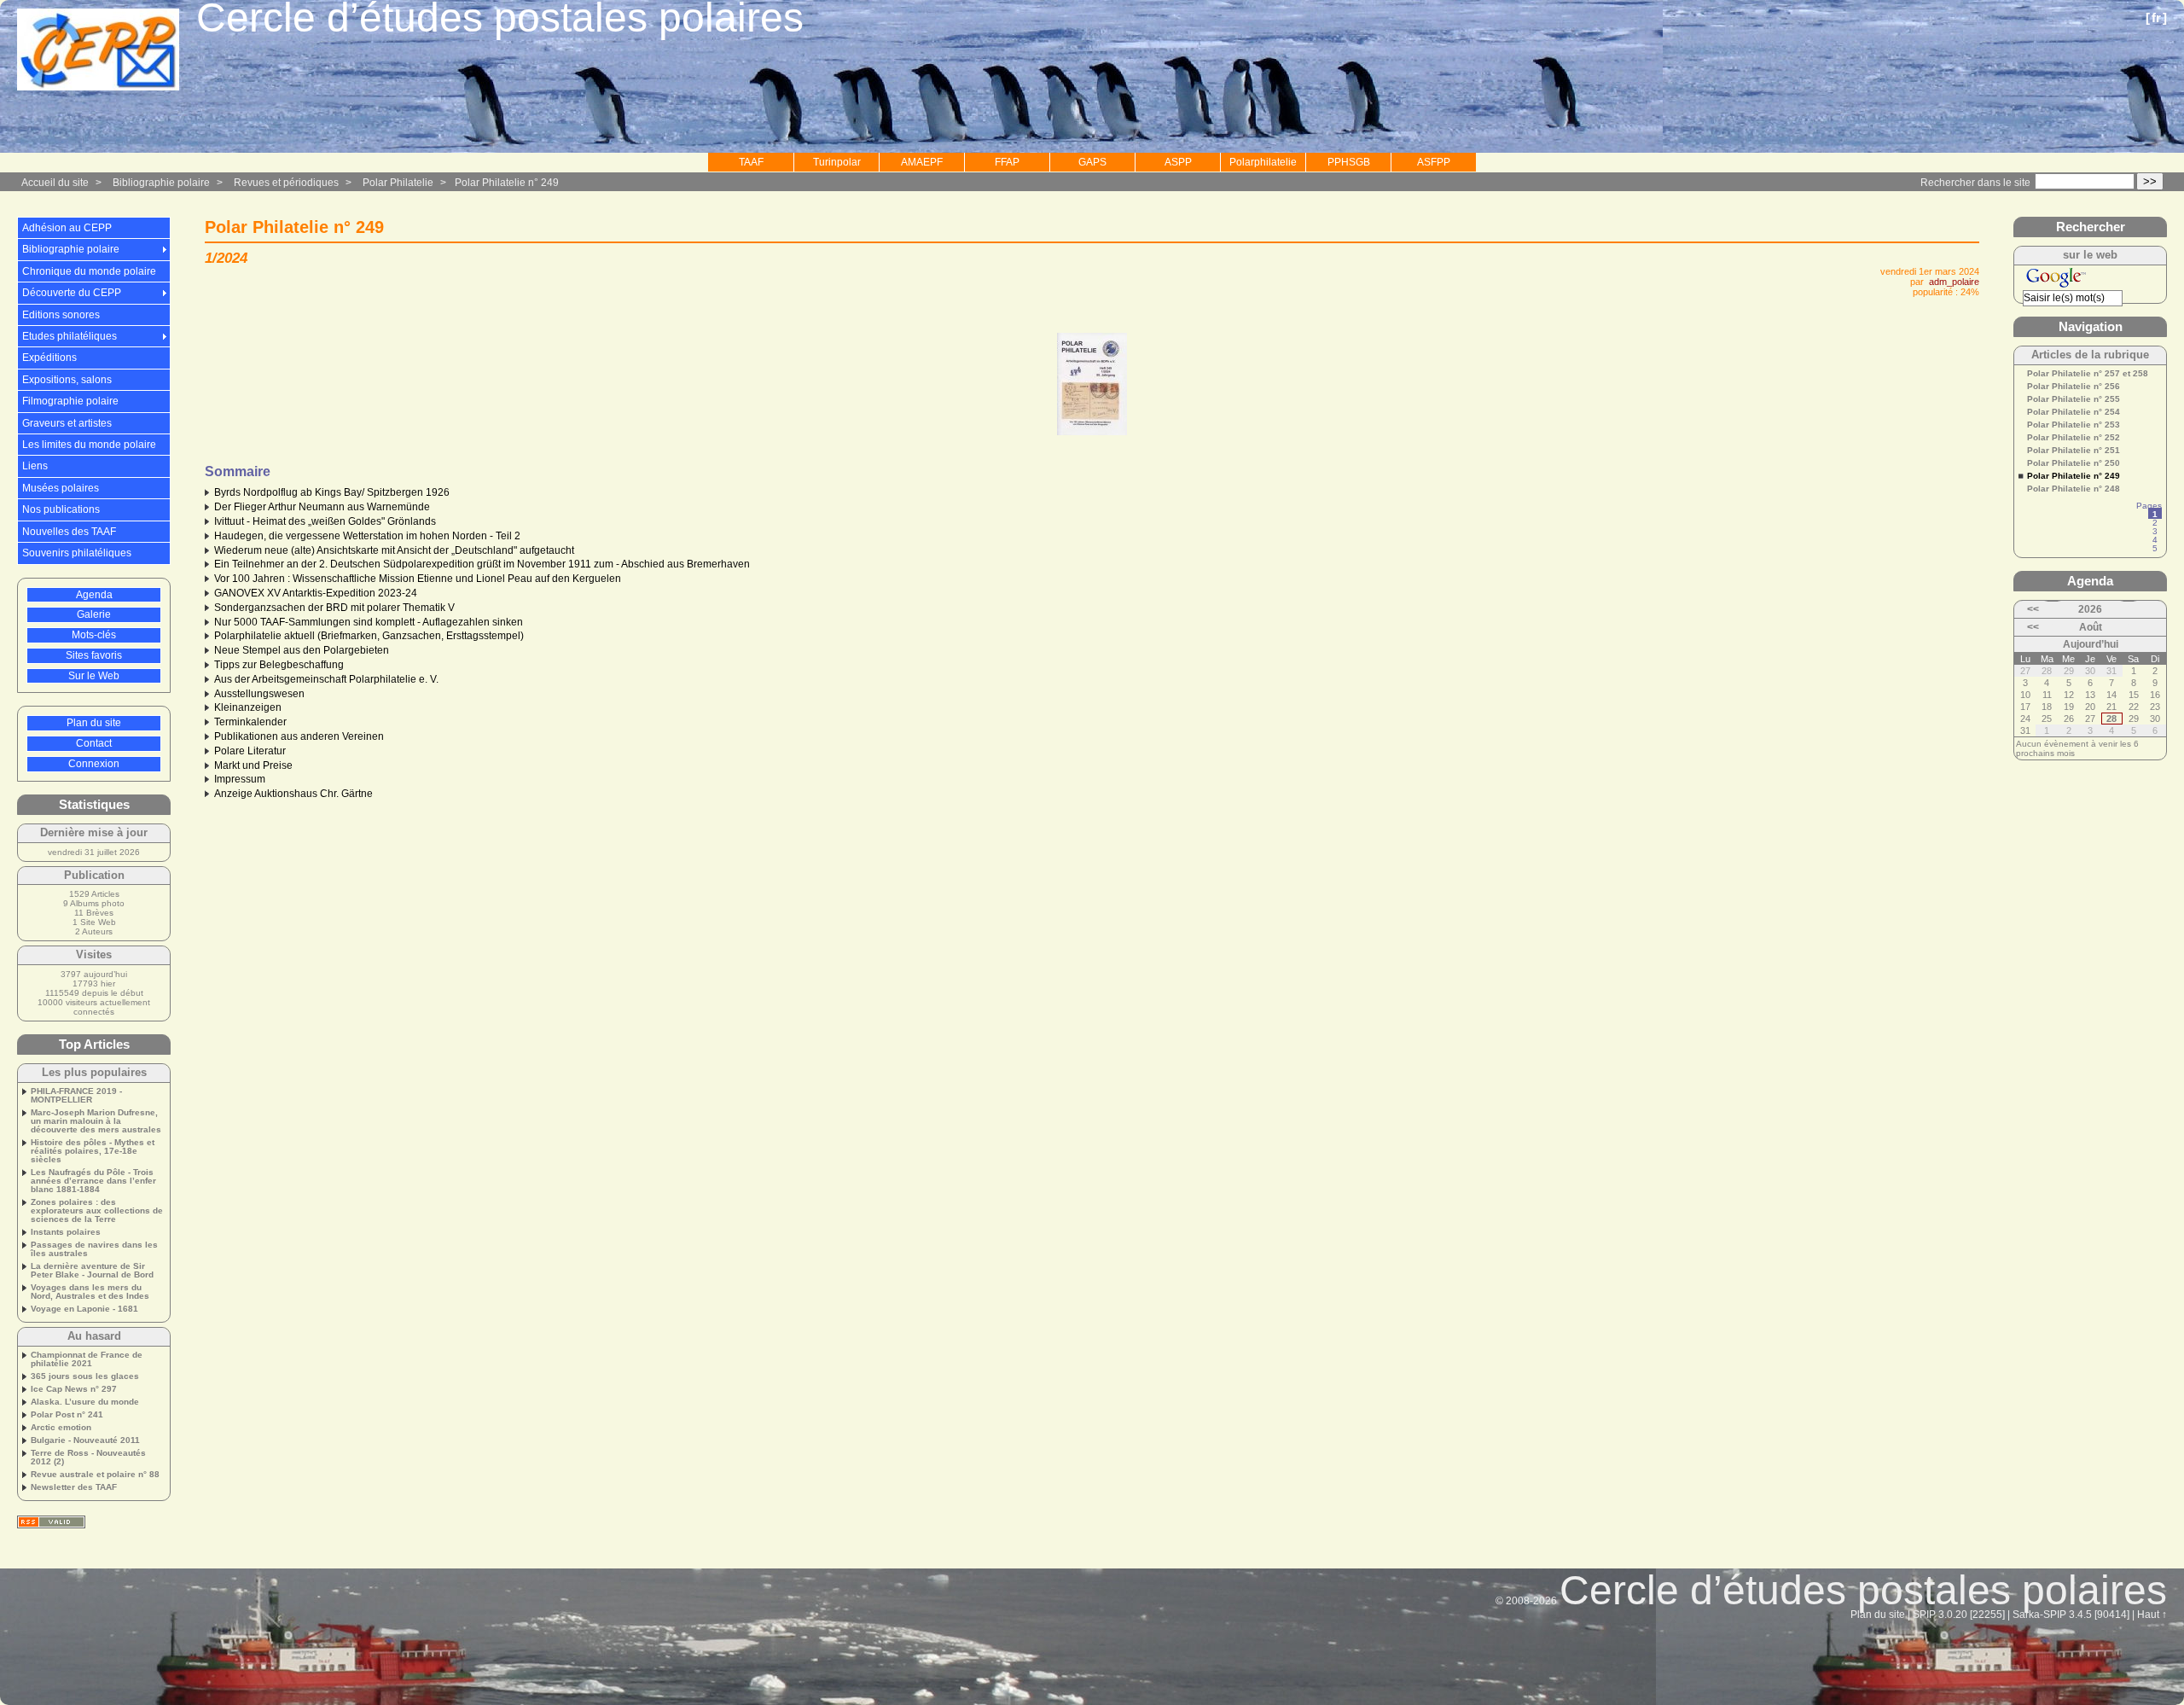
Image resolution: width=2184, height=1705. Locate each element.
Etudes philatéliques (70, 336)
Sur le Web (94, 676)
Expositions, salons (67, 380)
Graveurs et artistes (67, 423)
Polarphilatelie (1263, 162)
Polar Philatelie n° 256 (2074, 387)
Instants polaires (66, 1232)
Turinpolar (837, 162)
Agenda (94, 595)
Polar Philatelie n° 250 (2074, 463)
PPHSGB (1349, 162)
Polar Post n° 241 (67, 1415)
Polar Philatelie (398, 183)
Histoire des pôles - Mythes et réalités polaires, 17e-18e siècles (93, 1151)
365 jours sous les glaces (85, 1376)
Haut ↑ (2152, 1615)
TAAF (751, 162)
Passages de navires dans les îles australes (94, 1249)
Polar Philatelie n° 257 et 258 (2088, 374)
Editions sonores (61, 315)
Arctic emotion (61, 1428)
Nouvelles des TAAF (69, 532)
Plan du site (94, 723)
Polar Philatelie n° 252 (2074, 438)
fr (2156, 17)
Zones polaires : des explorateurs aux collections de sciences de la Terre (97, 1211)
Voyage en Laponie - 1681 (84, 1309)
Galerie (94, 614)
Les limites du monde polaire (89, 445)
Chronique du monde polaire (89, 271)
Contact (94, 743)
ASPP (1178, 162)
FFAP (1007, 162)
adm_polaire (1954, 282)
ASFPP (1434, 162)
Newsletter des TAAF (74, 1487)
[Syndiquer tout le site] (51, 1522)
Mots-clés (94, 635)
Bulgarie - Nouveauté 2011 (85, 1440)
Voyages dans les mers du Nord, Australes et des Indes (90, 1292)
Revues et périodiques (286, 183)
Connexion (94, 764)
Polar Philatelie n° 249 (507, 183)
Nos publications (61, 509)
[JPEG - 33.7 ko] (1092, 432)
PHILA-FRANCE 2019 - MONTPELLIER (76, 1096)
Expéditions (49, 358)
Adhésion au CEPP (67, 228)
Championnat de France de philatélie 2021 (87, 1359)
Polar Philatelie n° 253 (2074, 425)
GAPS (1092, 162)
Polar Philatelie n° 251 (2074, 451)
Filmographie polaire (70, 401)
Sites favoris (94, 655)
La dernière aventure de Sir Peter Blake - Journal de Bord (92, 1271)
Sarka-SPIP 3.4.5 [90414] (2071, 1615)
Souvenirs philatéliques (77, 553)
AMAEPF (922, 162)
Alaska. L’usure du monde (85, 1402)
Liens (35, 466)
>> (2150, 181)
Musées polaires (61, 488)
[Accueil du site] (98, 50)
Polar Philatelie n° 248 (2074, 489)
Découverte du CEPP (72, 293)
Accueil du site (55, 183)
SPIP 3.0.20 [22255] (1959, 1615)
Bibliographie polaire (161, 183)
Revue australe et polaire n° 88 (95, 1475)
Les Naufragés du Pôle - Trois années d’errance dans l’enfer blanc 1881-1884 (93, 1181)
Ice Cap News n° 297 (74, 1389)
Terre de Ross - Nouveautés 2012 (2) (88, 1458)
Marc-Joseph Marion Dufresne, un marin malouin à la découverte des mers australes (96, 1121)
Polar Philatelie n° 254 (2074, 412)
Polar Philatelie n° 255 (2074, 399)
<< (2033, 609)
